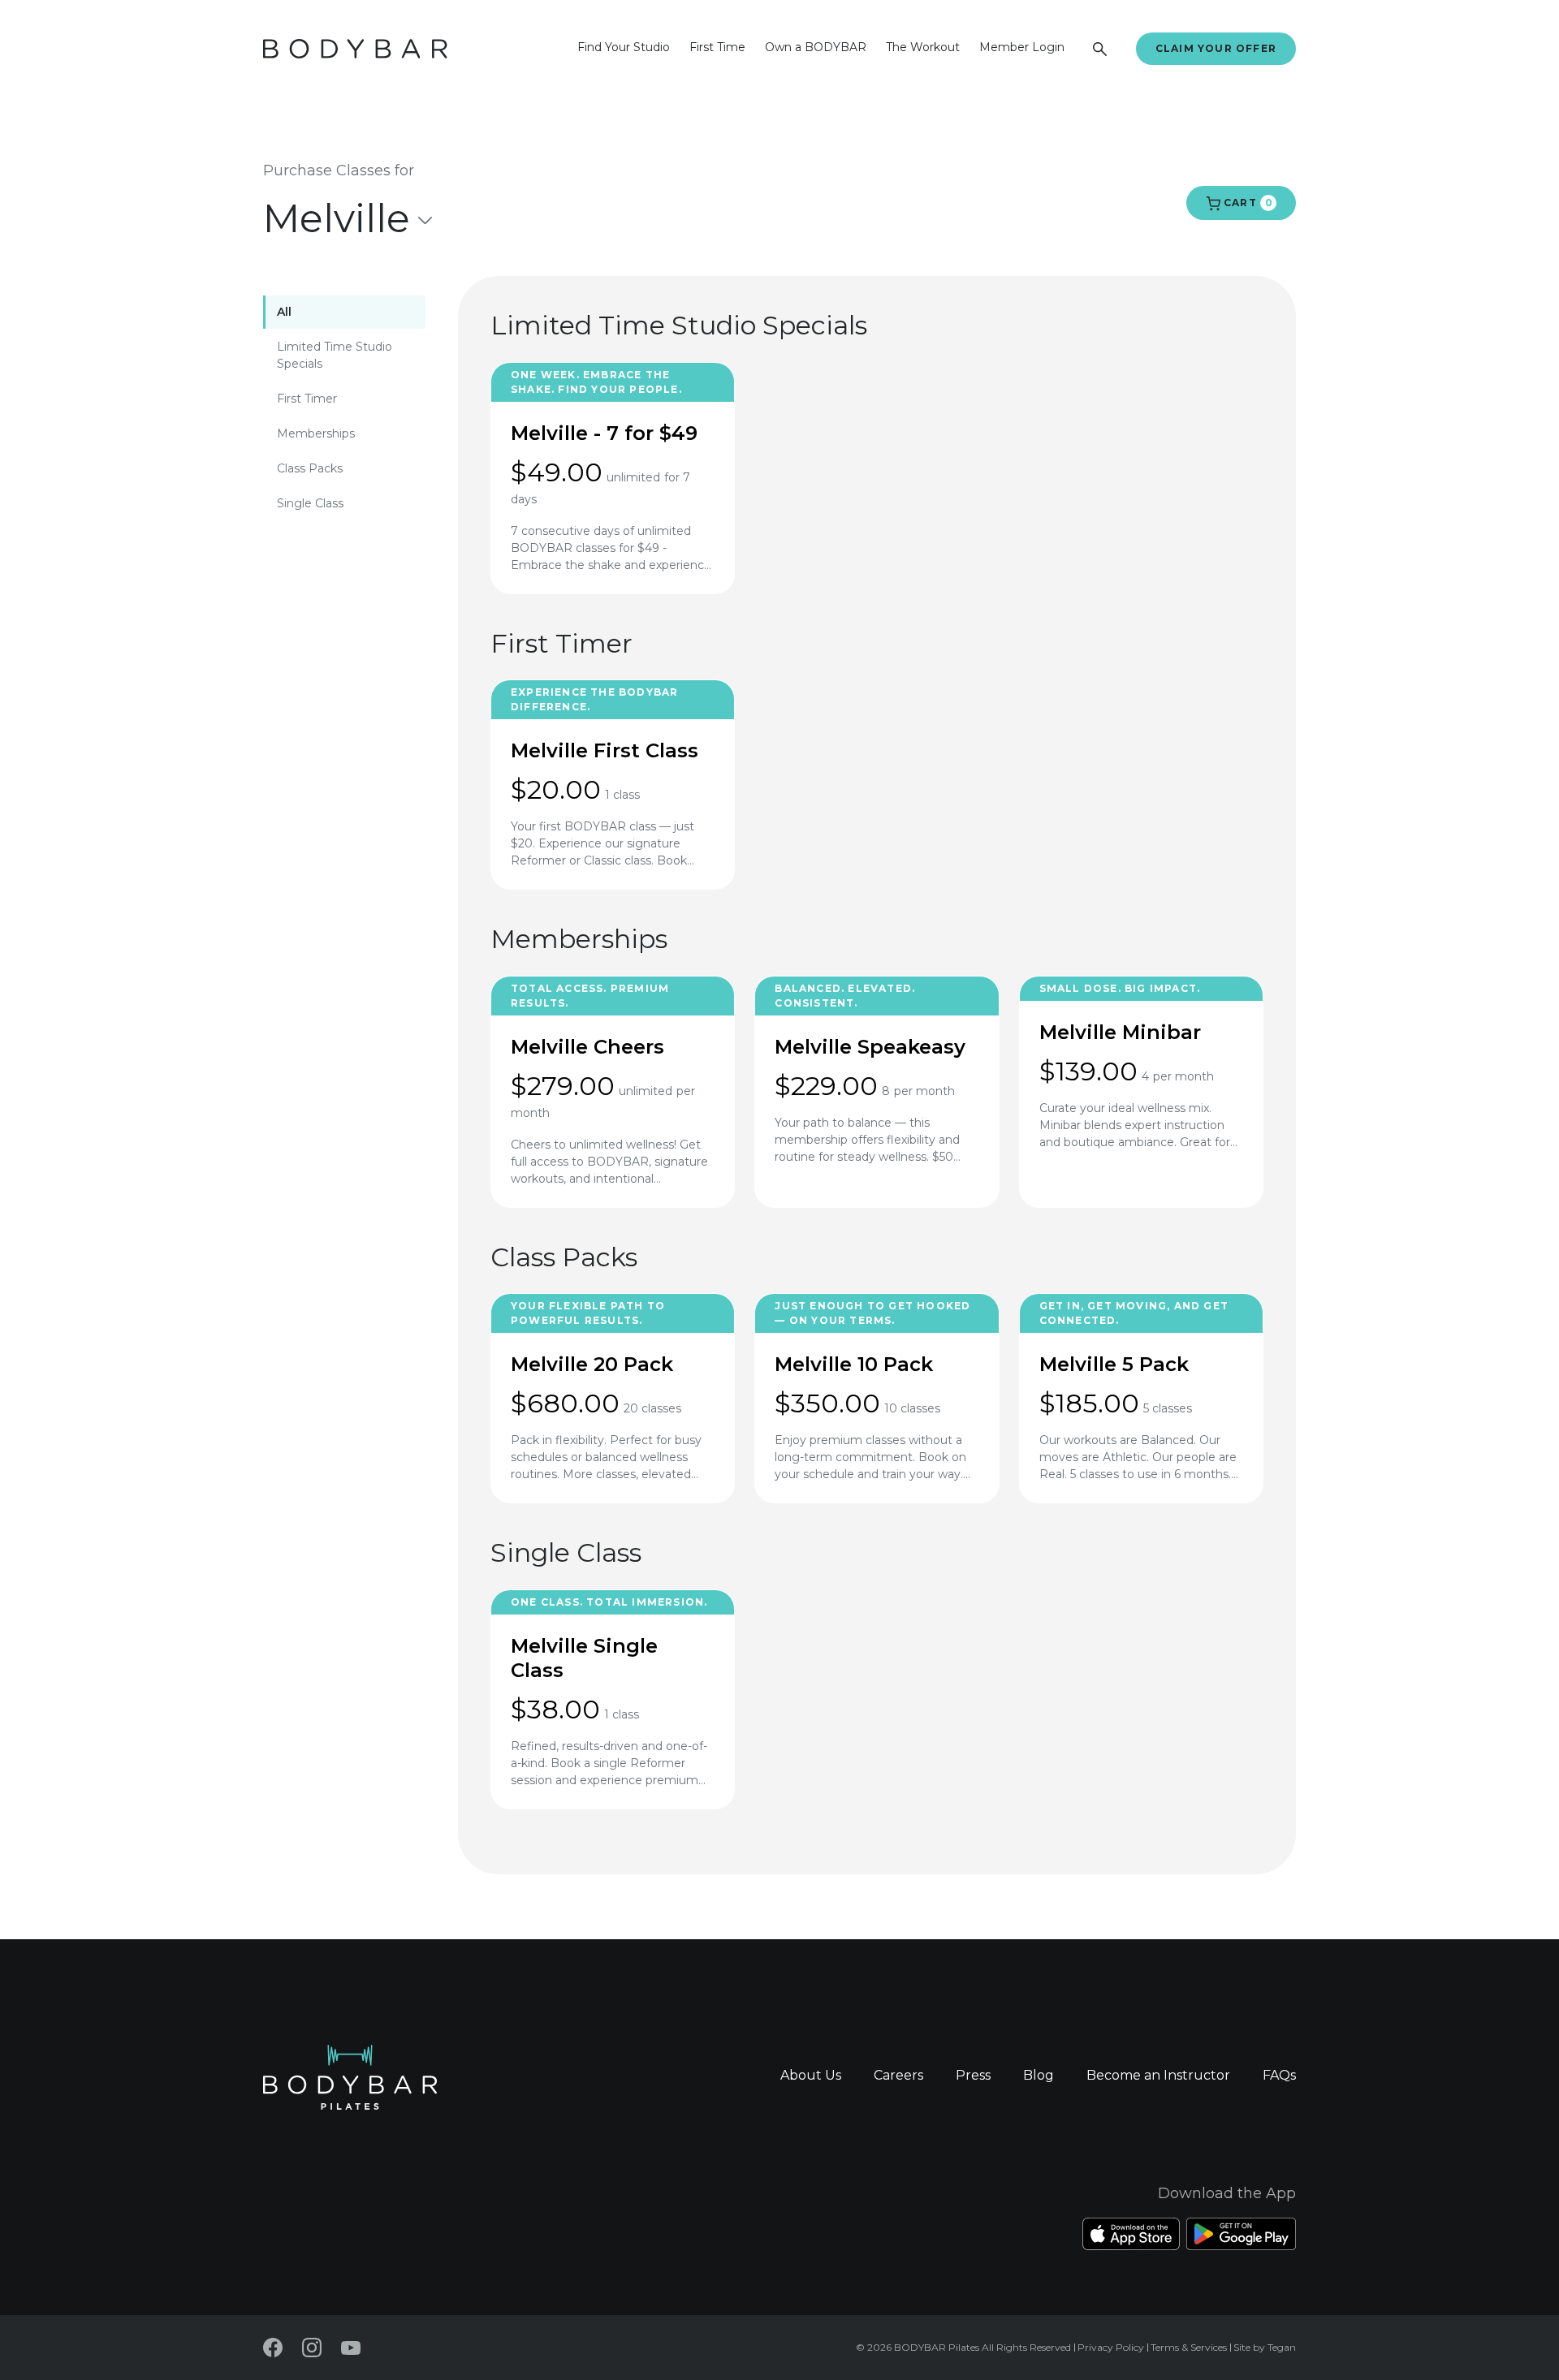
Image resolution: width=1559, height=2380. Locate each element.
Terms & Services (1189, 2347)
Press (973, 2075)
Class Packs (310, 468)
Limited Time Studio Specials (335, 355)
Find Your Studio (624, 47)
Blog (1039, 2075)
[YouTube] (351, 2348)
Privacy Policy (1111, 2347)
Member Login (1022, 47)
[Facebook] (273, 2348)
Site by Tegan (1265, 2347)
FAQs (1279, 2075)
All (284, 312)
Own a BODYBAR (816, 47)
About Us (811, 2075)
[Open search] (1100, 49)
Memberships (316, 433)
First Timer (307, 399)
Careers (898, 2075)
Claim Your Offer (1216, 48)
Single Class (310, 503)
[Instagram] (312, 2348)
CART (1246, 203)
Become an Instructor (1158, 2075)
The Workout (923, 47)
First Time (717, 47)
